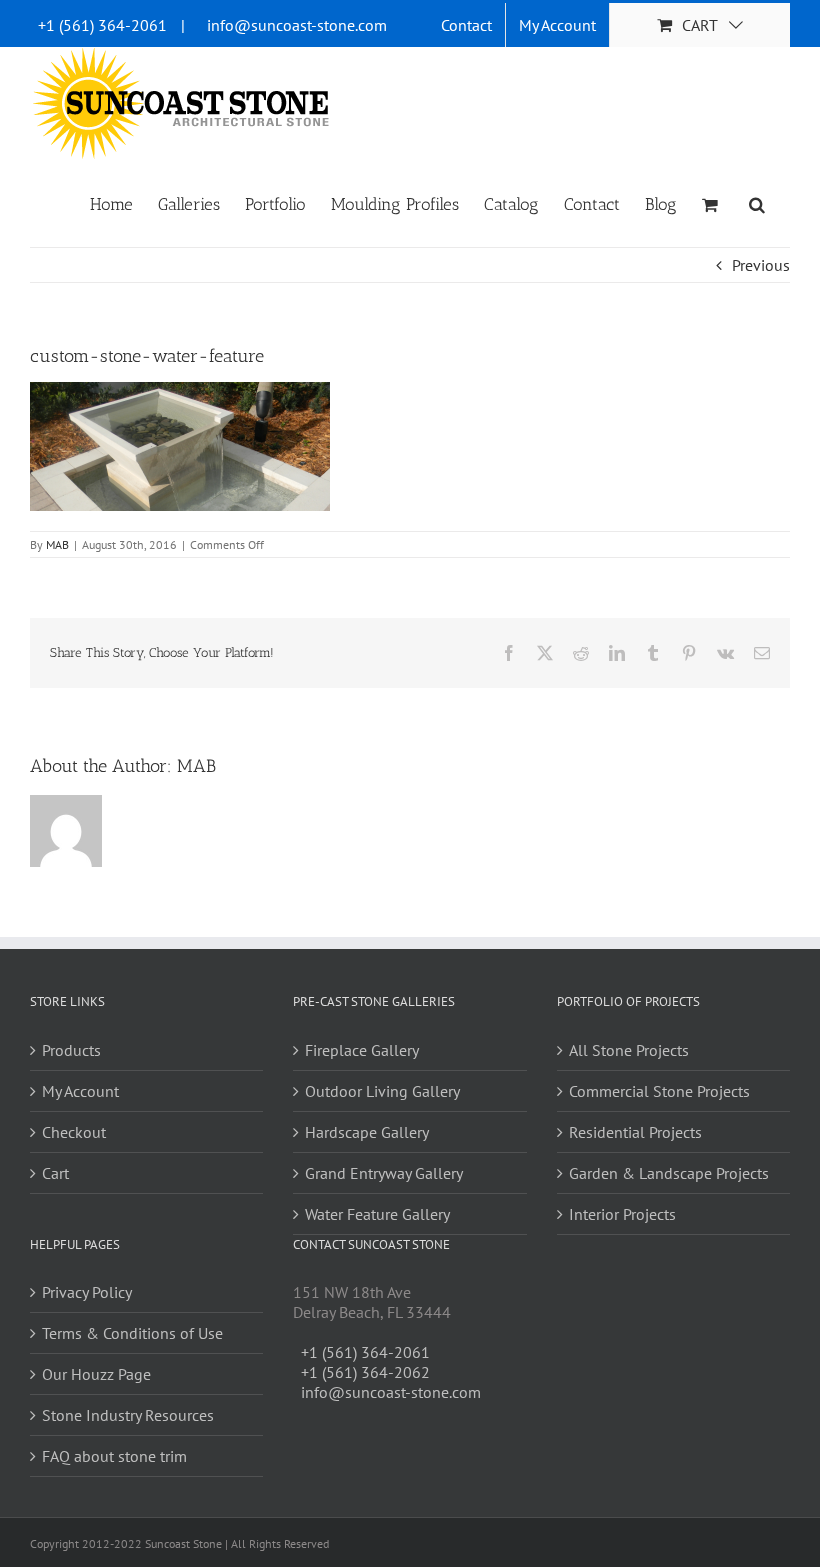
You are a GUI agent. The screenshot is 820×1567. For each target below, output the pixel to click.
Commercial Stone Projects (659, 1091)
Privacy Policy (87, 1292)
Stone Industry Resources (128, 1415)
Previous (761, 265)
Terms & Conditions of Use (132, 1333)
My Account (80, 1091)
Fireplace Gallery (362, 1050)
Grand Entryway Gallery (384, 1173)
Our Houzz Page (96, 1374)
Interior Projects (622, 1214)
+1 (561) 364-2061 (102, 25)
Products (71, 1050)
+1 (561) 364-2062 (365, 1372)
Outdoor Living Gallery (382, 1091)
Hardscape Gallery (367, 1132)
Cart (55, 1173)
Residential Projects (635, 1132)
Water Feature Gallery (377, 1214)
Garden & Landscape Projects (669, 1173)
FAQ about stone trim (114, 1456)
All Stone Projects (629, 1050)
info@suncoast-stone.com (297, 25)
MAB (57, 544)
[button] (757, 203)
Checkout (74, 1132)
